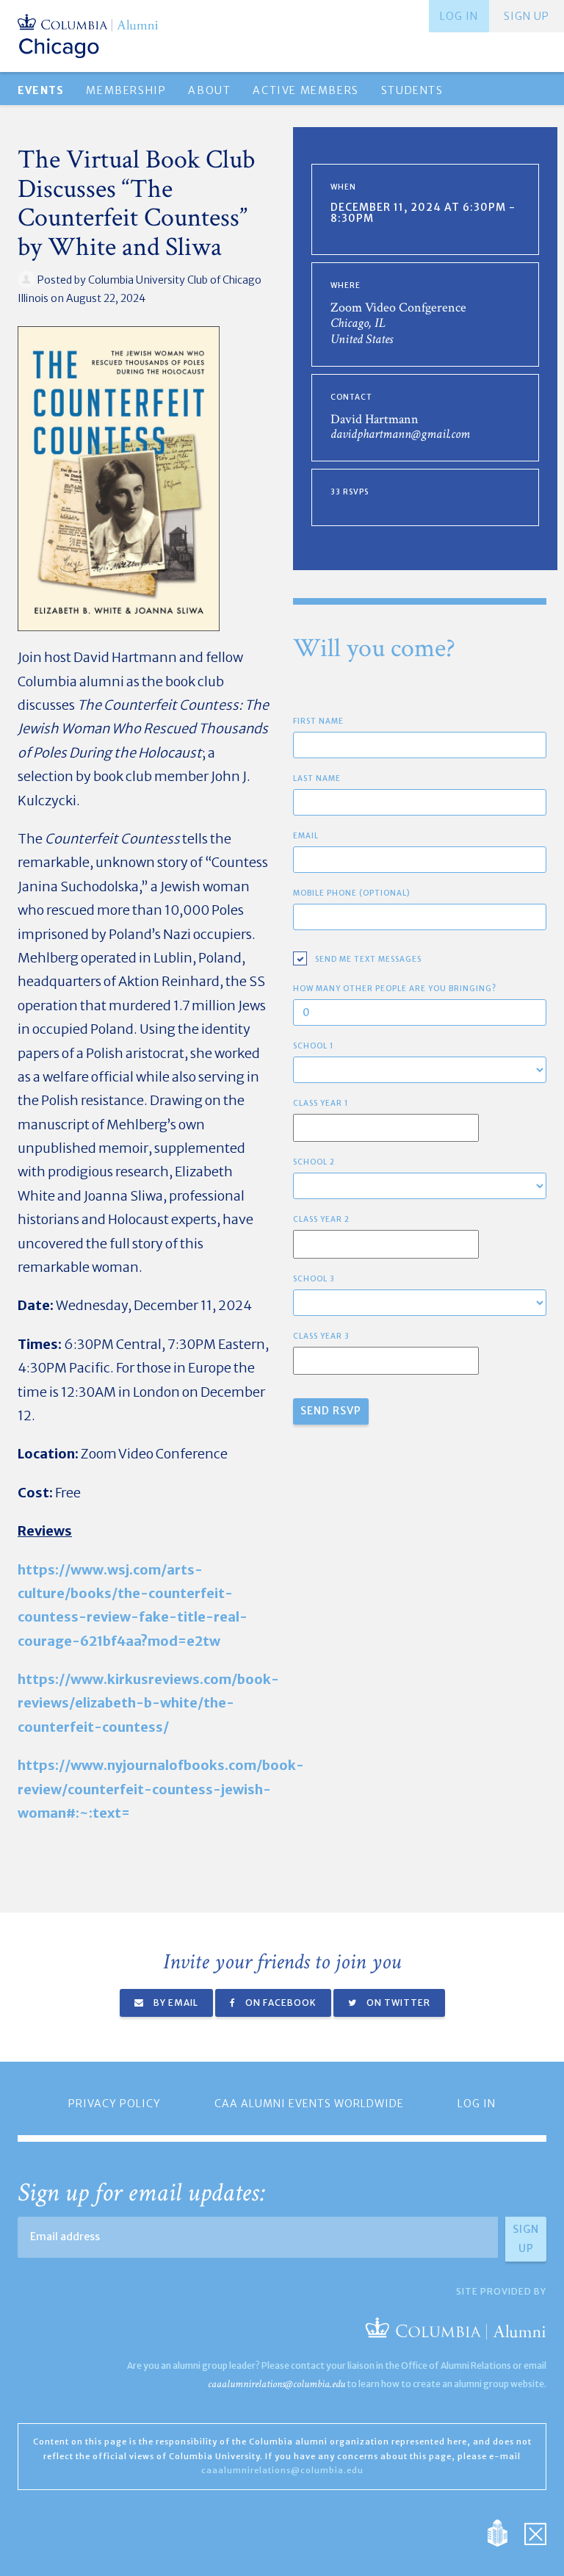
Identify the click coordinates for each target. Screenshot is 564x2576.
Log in (459, 16)
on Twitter (397, 2003)
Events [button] (41, 90)
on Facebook (280, 2003)
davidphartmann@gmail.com (400, 434)
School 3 (314, 1279)
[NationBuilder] (505, 2532)
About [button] (209, 90)
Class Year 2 (321, 1219)
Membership (126, 90)
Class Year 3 (321, 1336)
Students (412, 90)
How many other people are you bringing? (395, 989)
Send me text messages (368, 959)
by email (175, 2003)
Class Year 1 (321, 1103)
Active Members (305, 90)
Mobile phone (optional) (352, 893)
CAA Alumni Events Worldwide (309, 2104)
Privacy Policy (115, 2104)
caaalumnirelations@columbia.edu (276, 2384)
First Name (318, 721)
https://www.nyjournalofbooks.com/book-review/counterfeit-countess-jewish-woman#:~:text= (161, 1789)
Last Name (317, 778)
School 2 (314, 1162)
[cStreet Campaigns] (535, 2532)
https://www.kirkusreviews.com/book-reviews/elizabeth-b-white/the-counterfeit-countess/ (148, 1703)
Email (306, 836)
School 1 (314, 1046)
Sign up (527, 16)
